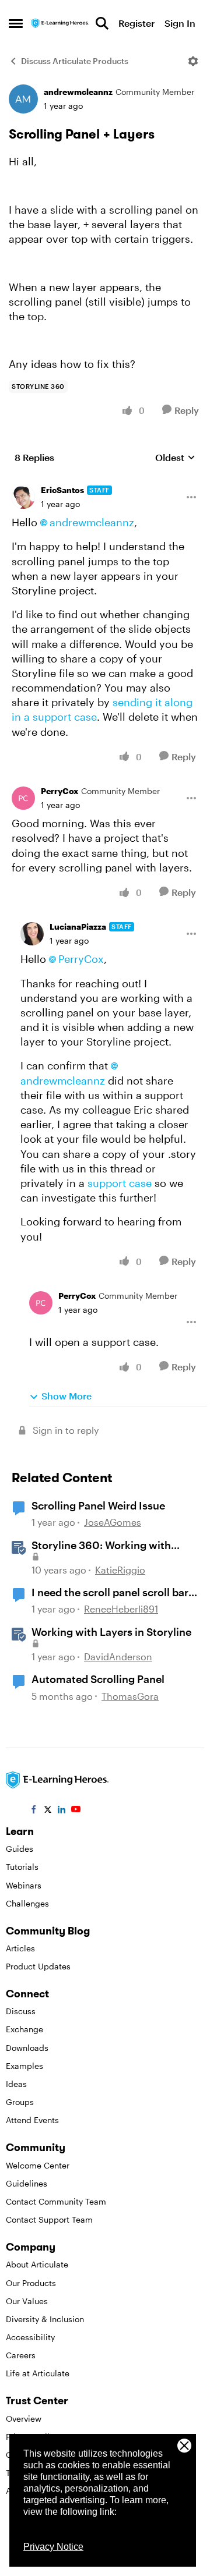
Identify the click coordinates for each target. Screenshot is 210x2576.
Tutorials (22, 1867)
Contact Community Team (56, 2201)
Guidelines (27, 2183)
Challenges (27, 1903)
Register (136, 23)
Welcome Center (38, 2165)
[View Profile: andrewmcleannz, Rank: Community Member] (23, 99)
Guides (20, 1849)
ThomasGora (130, 1696)
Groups (20, 2102)
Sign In (180, 23)
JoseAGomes (113, 1522)
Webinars (24, 1885)
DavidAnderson (118, 1656)
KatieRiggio (120, 1570)
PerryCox (60, 791)
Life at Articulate (38, 2373)
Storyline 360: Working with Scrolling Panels (101, 1546)
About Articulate (37, 2264)
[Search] (102, 23)
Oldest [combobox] (175, 458)
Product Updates (38, 1966)
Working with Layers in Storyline (111, 1632)
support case (120, 1183)
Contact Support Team (49, 2219)
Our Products (31, 2283)
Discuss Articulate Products (75, 61)
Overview (24, 2419)
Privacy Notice (53, 2547)
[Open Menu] (193, 61)
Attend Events (32, 2120)
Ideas (16, 2084)
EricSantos (62, 490)
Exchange (24, 2029)
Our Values (27, 2301)
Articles (20, 1948)
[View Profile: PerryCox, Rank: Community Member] (23, 798)
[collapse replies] (105, 481)
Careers (21, 2355)
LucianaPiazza (78, 926)
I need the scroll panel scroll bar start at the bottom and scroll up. (113, 1593)
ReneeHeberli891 (121, 1609)
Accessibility (30, 2337)
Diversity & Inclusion (45, 2319)
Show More (66, 1396)
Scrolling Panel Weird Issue (98, 1505)
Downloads (27, 2048)
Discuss (21, 2011)
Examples (24, 2066)
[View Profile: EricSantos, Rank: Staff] (23, 497)
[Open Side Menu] (16, 23)
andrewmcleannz (78, 92)
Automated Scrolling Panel (98, 1679)
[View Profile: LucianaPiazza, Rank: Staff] (32, 934)
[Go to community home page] (60, 24)
